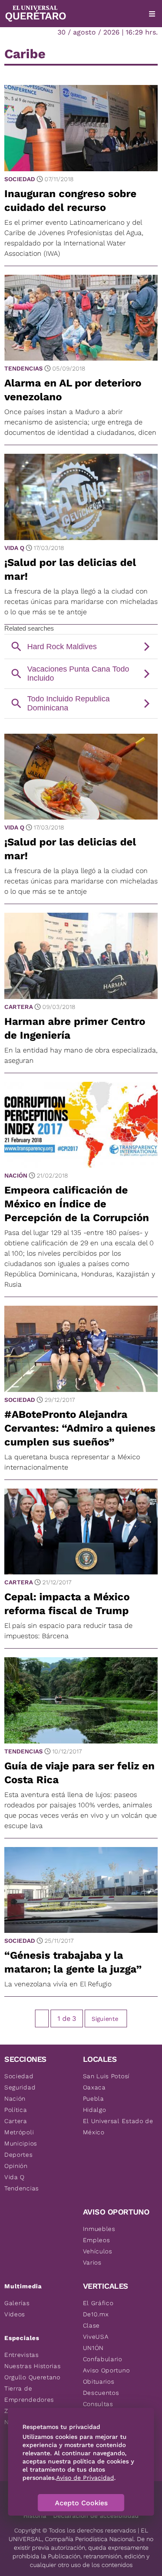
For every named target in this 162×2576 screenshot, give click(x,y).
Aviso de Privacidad (85, 2478)
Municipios (21, 2143)
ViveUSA (96, 2337)
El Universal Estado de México (118, 2127)
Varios (92, 2262)
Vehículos (98, 2251)
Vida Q (14, 548)
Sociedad (20, 179)
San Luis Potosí (106, 2076)
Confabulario (103, 2359)
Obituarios (99, 2381)
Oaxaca (94, 2087)
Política (16, 2110)
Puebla (94, 2098)
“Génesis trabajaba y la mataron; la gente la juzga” (73, 1962)
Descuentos (101, 2393)
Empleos (97, 2240)
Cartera (19, 1007)
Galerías (17, 2303)
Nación (16, 1175)
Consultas (98, 2404)
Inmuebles (99, 2229)
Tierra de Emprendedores (29, 2394)
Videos (15, 2314)
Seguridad (20, 2087)
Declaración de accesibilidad (96, 2516)
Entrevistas (22, 2355)
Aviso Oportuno (106, 2370)
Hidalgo (95, 2110)
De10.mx (96, 2314)
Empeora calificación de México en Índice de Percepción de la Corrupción (77, 1204)
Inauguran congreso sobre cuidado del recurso (70, 201)
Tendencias (24, 368)
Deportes (19, 2155)
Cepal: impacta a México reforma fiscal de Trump (67, 1604)
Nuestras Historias (33, 2366)
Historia (35, 2516)
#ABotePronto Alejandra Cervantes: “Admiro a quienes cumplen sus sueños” (80, 1428)
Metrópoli (19, 2132)
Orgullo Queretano (32, 2377)
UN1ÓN (94, 2348)
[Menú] (152, 14)
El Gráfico (98, 2303)
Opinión (16, 2166)
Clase (92, 2325)
